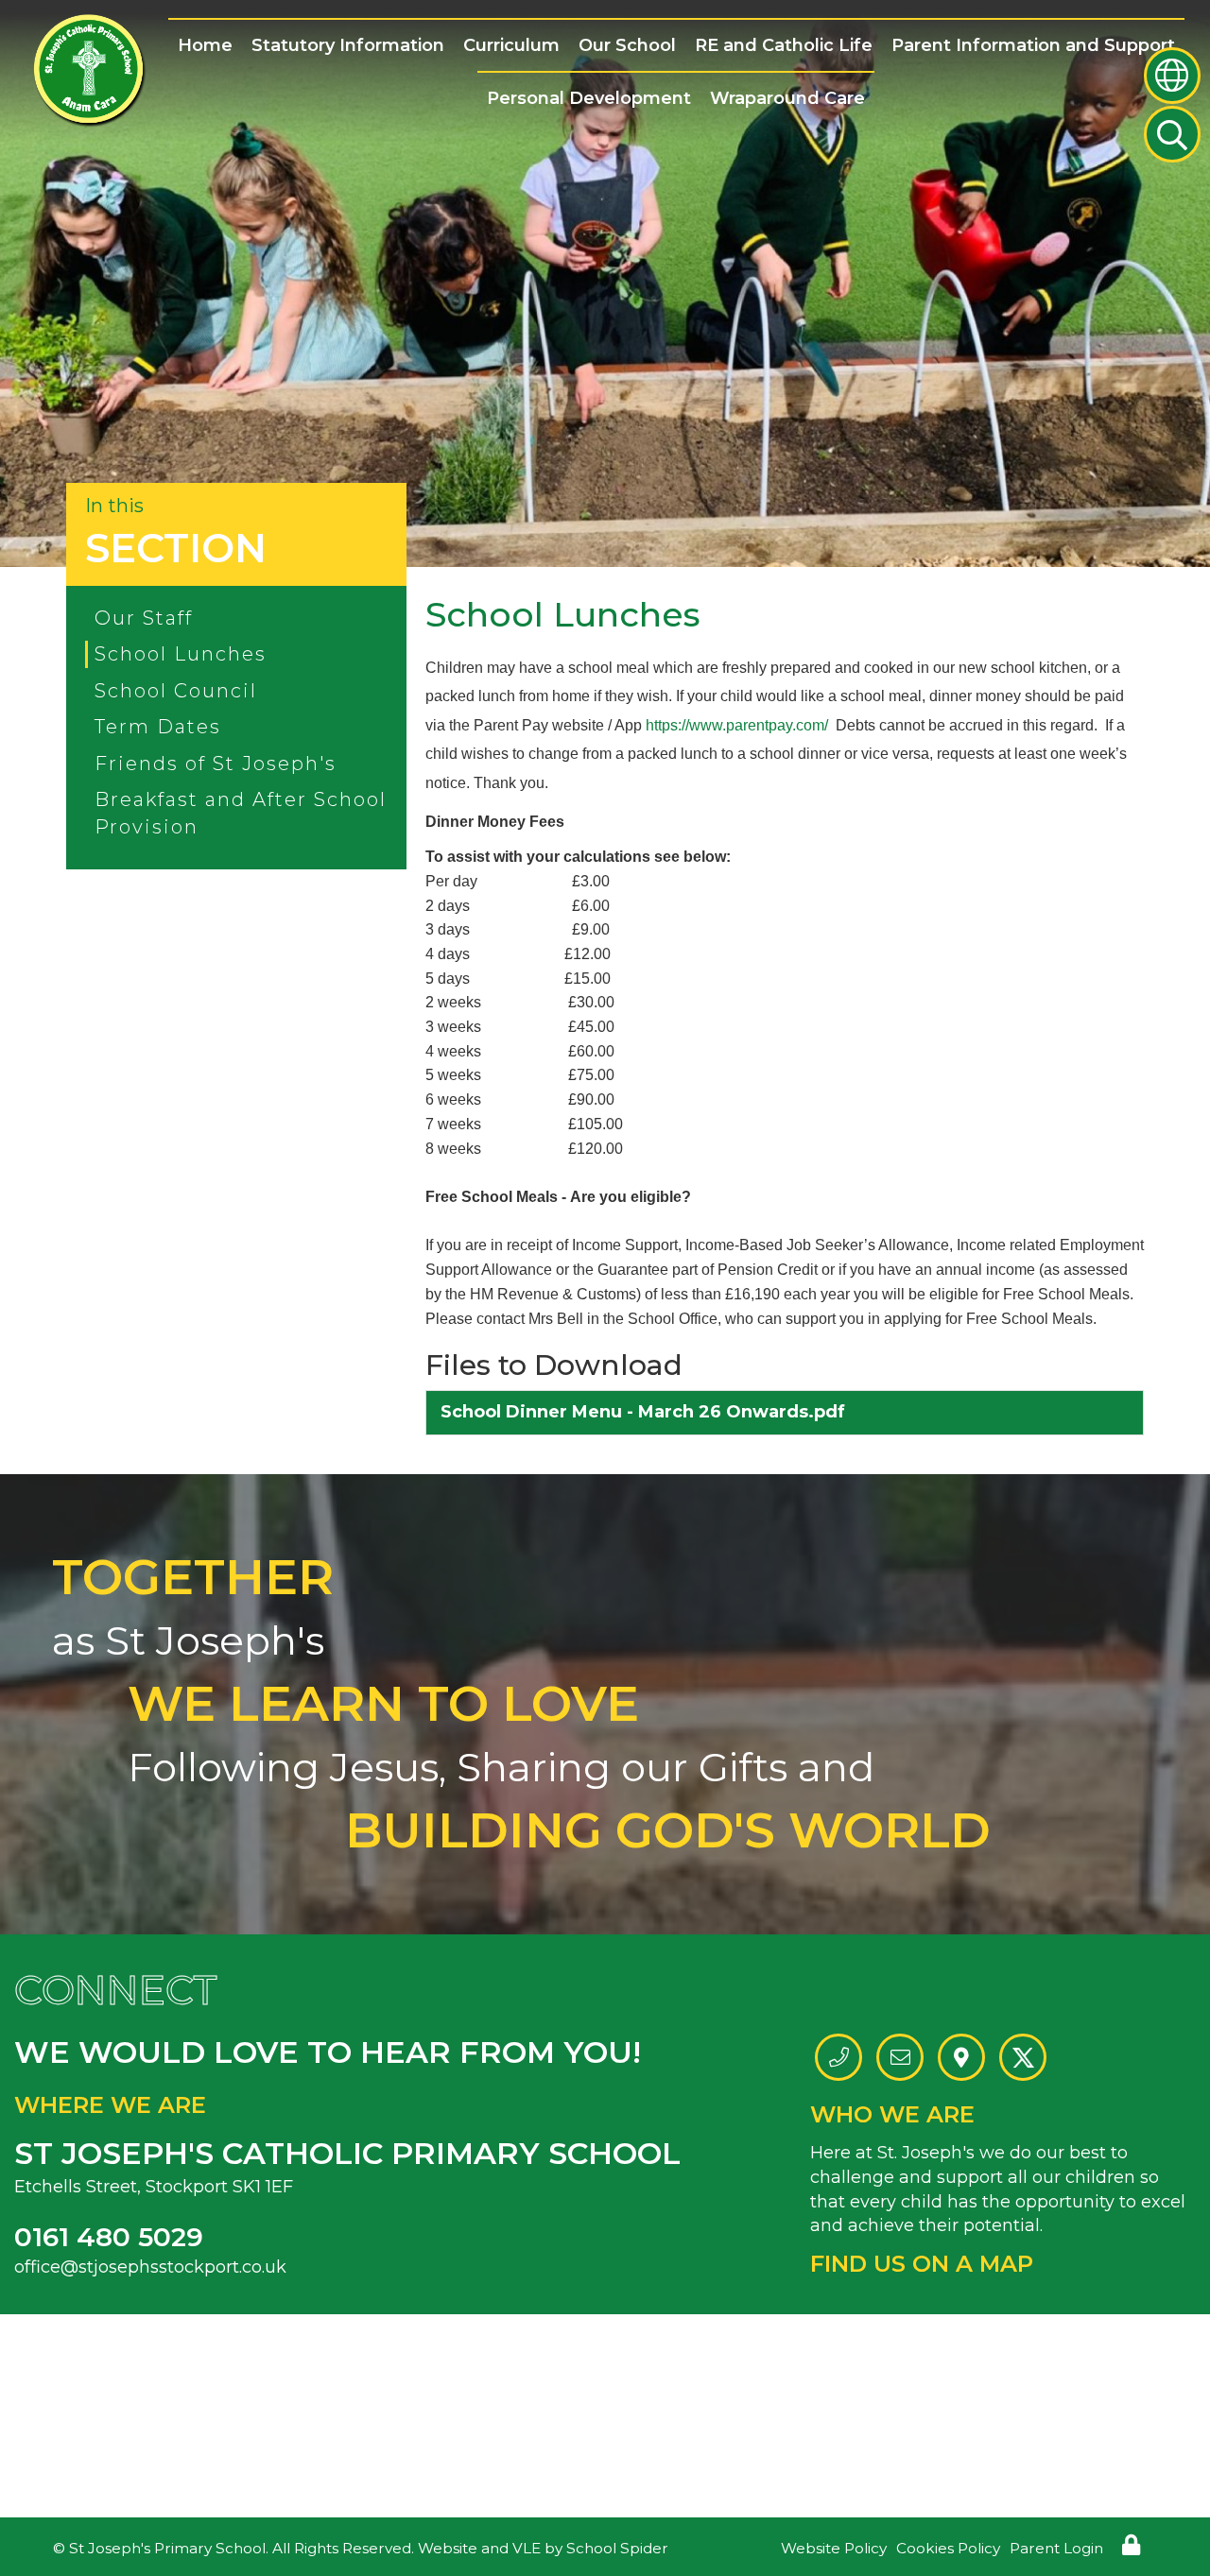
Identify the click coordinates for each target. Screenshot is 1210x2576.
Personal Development (589, 98)
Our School (627, 45)
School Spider (617, 2548)
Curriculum (511, 45)
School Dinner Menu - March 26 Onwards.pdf (643, 1412)
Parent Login (1056, 2548)
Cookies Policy (948, 2548)
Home (205, 45)
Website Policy (834, 2548)
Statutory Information (348, 45)
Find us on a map (922, 2264)
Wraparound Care (787, 98)
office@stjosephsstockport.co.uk (150, 2267)
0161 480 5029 (109, 2237)
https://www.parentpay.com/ (737, 725)
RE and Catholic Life (784, 45)
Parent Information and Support (1033, 45)
